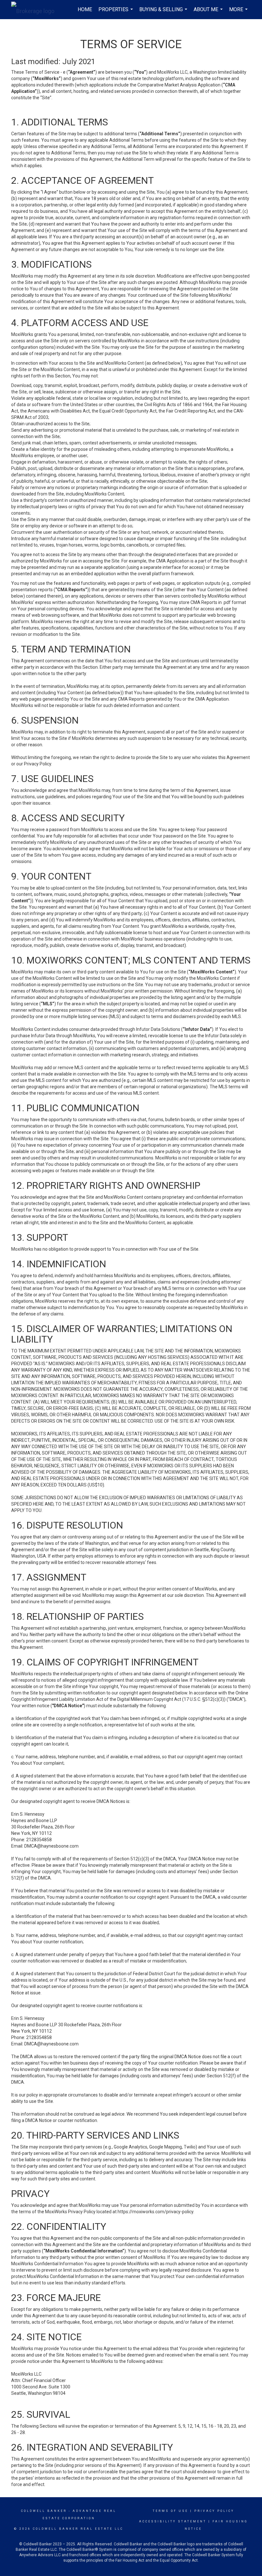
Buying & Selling (164, 13)
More (239, 13)
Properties (116, 13)
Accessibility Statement (173, 2521)
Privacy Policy (214, 2511)
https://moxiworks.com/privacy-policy (155, 2212)
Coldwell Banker (44, 2511)
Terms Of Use (170, 2511)
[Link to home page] (36, 10)
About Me (209, 13)
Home (85, 9)
